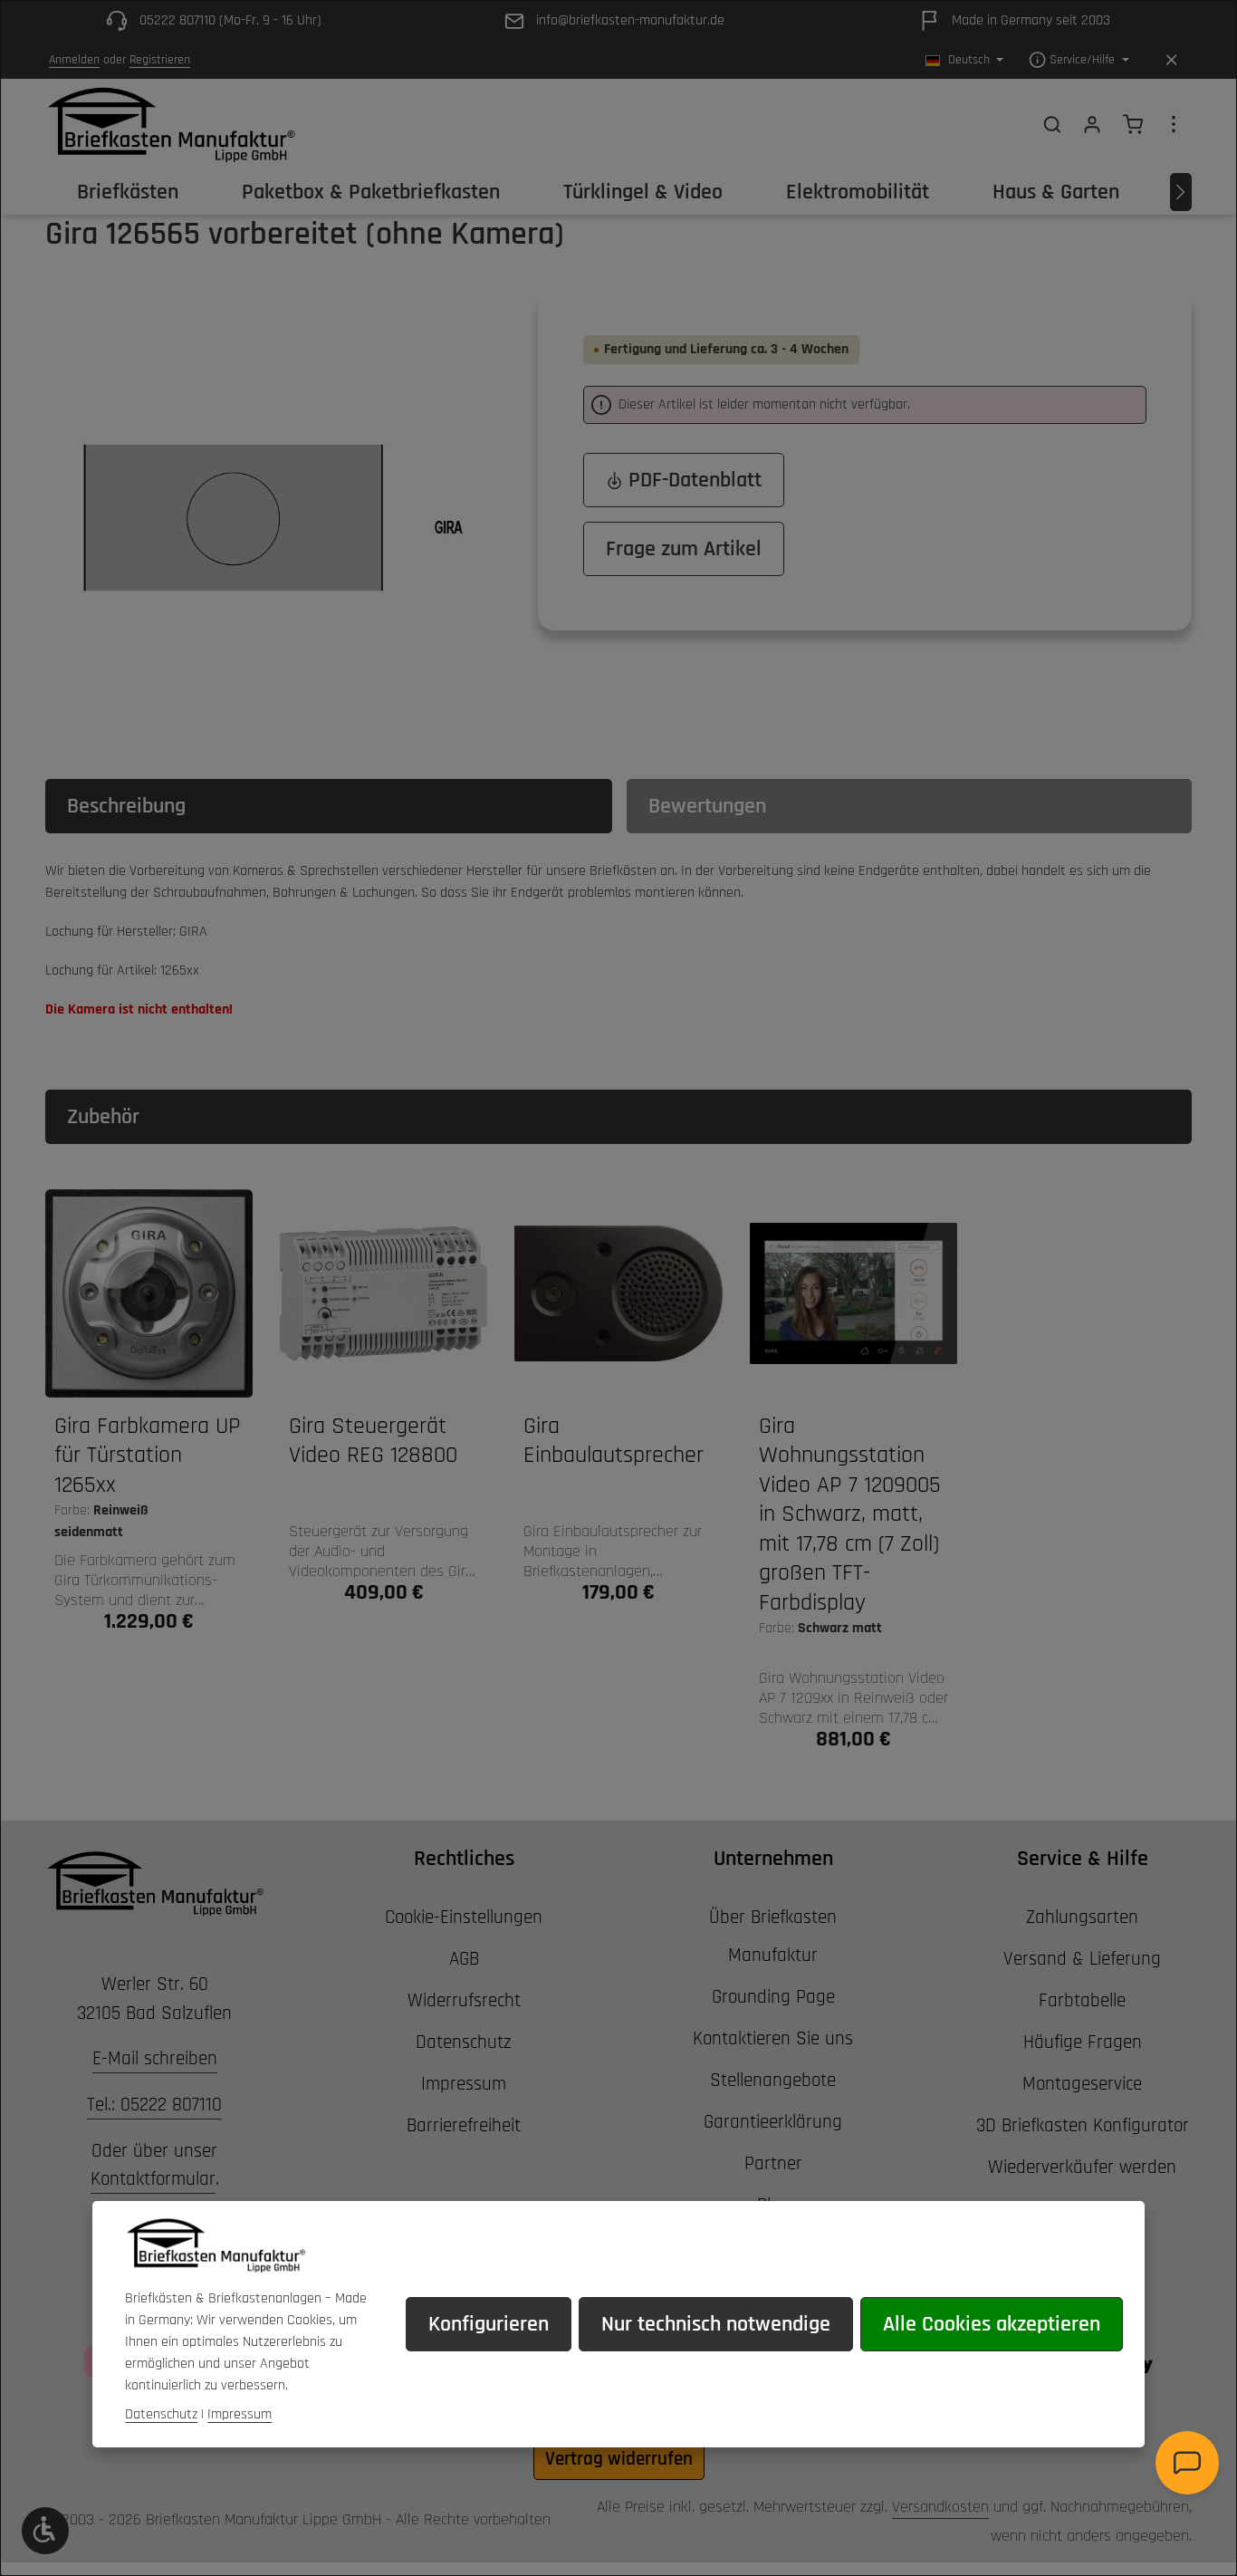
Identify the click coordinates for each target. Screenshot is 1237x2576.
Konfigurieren (489, 2324)
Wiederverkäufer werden (1082, 2167)
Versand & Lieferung (1082, 1959)
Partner (773, 2163)
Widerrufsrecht (464, 2000)
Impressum (464, 2084)
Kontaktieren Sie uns (773, 2038)
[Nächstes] (1181, 192)
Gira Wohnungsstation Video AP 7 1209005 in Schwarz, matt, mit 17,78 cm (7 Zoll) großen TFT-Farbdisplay (850, 1515)
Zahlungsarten (1082, 1917)
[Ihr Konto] (1092, 124)
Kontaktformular (153, 2179)
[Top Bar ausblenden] (1171, 60)
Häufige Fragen (1083, 2042)
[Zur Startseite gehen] (171, 124)
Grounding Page (773, 1997)
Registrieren (160, 60)
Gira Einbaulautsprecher (614, 1442)
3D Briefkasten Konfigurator (1083, 2125)
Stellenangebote (773, 2080)
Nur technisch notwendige (716, 2324)
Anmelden (74, 60)
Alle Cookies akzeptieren (992, 2324)
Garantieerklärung (773, 2122)
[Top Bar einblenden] (1174, 124)
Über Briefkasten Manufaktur (773, 1936)
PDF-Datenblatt (692, 480)
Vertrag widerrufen (619, 2459)
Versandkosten (940, 2507)
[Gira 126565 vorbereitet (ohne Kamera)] (273, 518)
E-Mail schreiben (155, 2058)
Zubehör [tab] (103, 1117)
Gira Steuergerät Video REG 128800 (373, 1442)
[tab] (329, 806)
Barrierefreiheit (464, 2125)
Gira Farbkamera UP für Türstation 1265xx (148, 1456)
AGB (464, 1959)
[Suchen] (1052, 124)
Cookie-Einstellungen (464, 1917)
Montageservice (1082, 2084)
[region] (273, 518)
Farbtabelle (1082, 2000)
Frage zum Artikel (684, 549)
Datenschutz (464, 2042)
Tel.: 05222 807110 (154, 2105)
